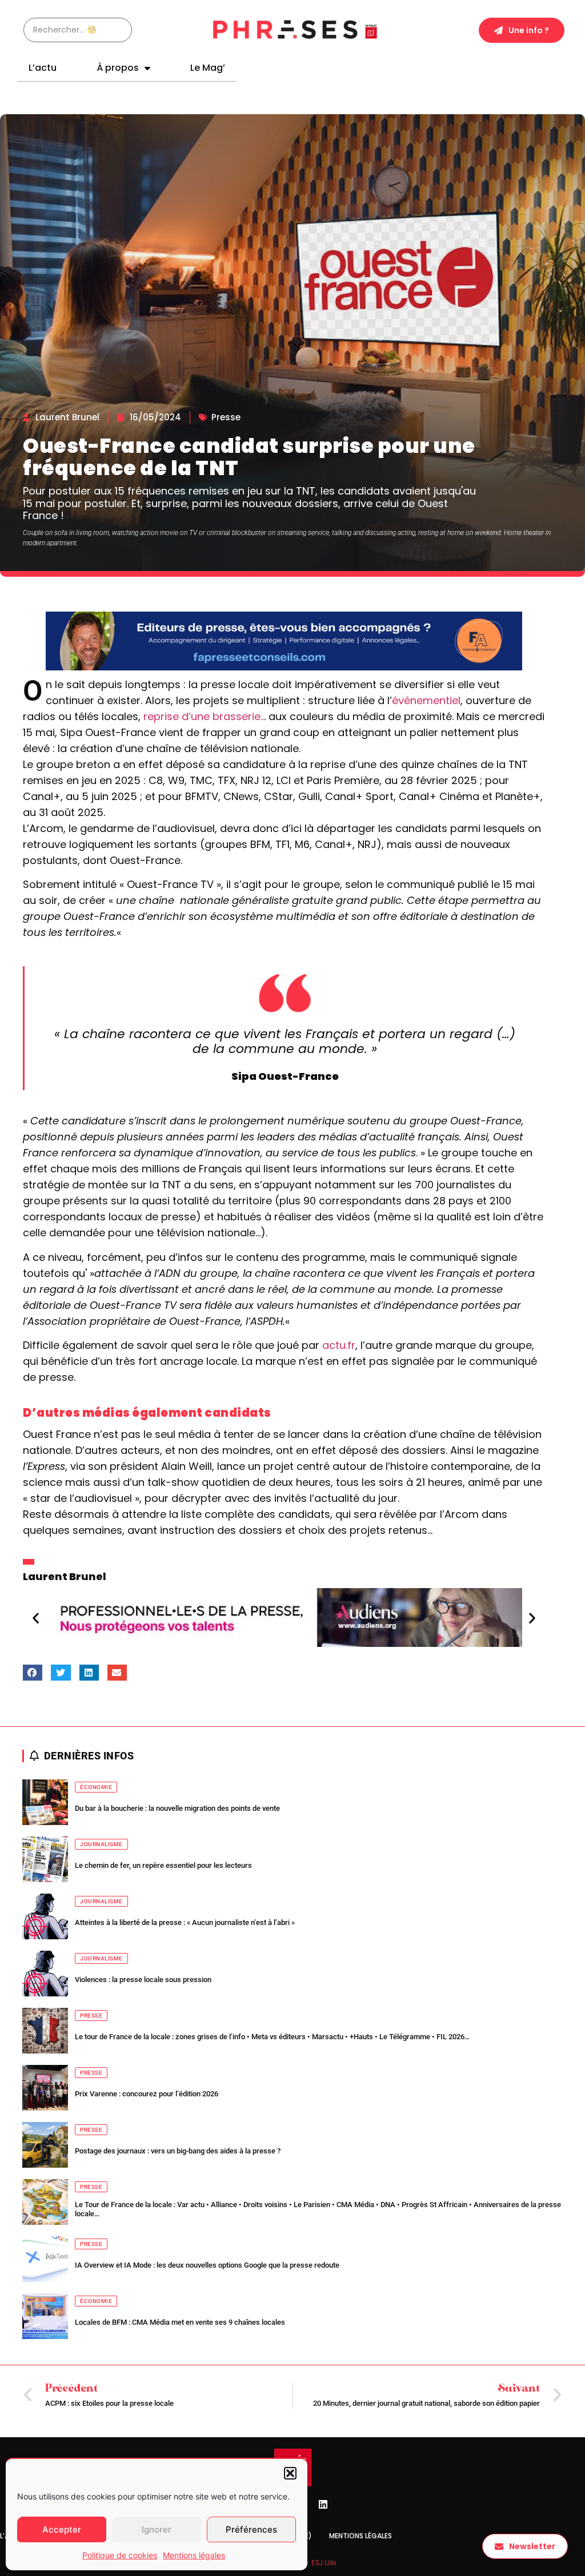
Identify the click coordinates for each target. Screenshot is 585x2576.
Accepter (62, 2529)
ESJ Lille (324, 2563)
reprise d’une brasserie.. (204, 716)
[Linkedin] (323, 2505)
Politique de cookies (120, 2555)
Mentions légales (194, 2555)
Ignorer (157, 2529)
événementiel (426, 700)
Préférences (251, 2529)
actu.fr (339, 1345)
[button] (290, 2473)
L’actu (43, 68)
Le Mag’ (208, 68)
